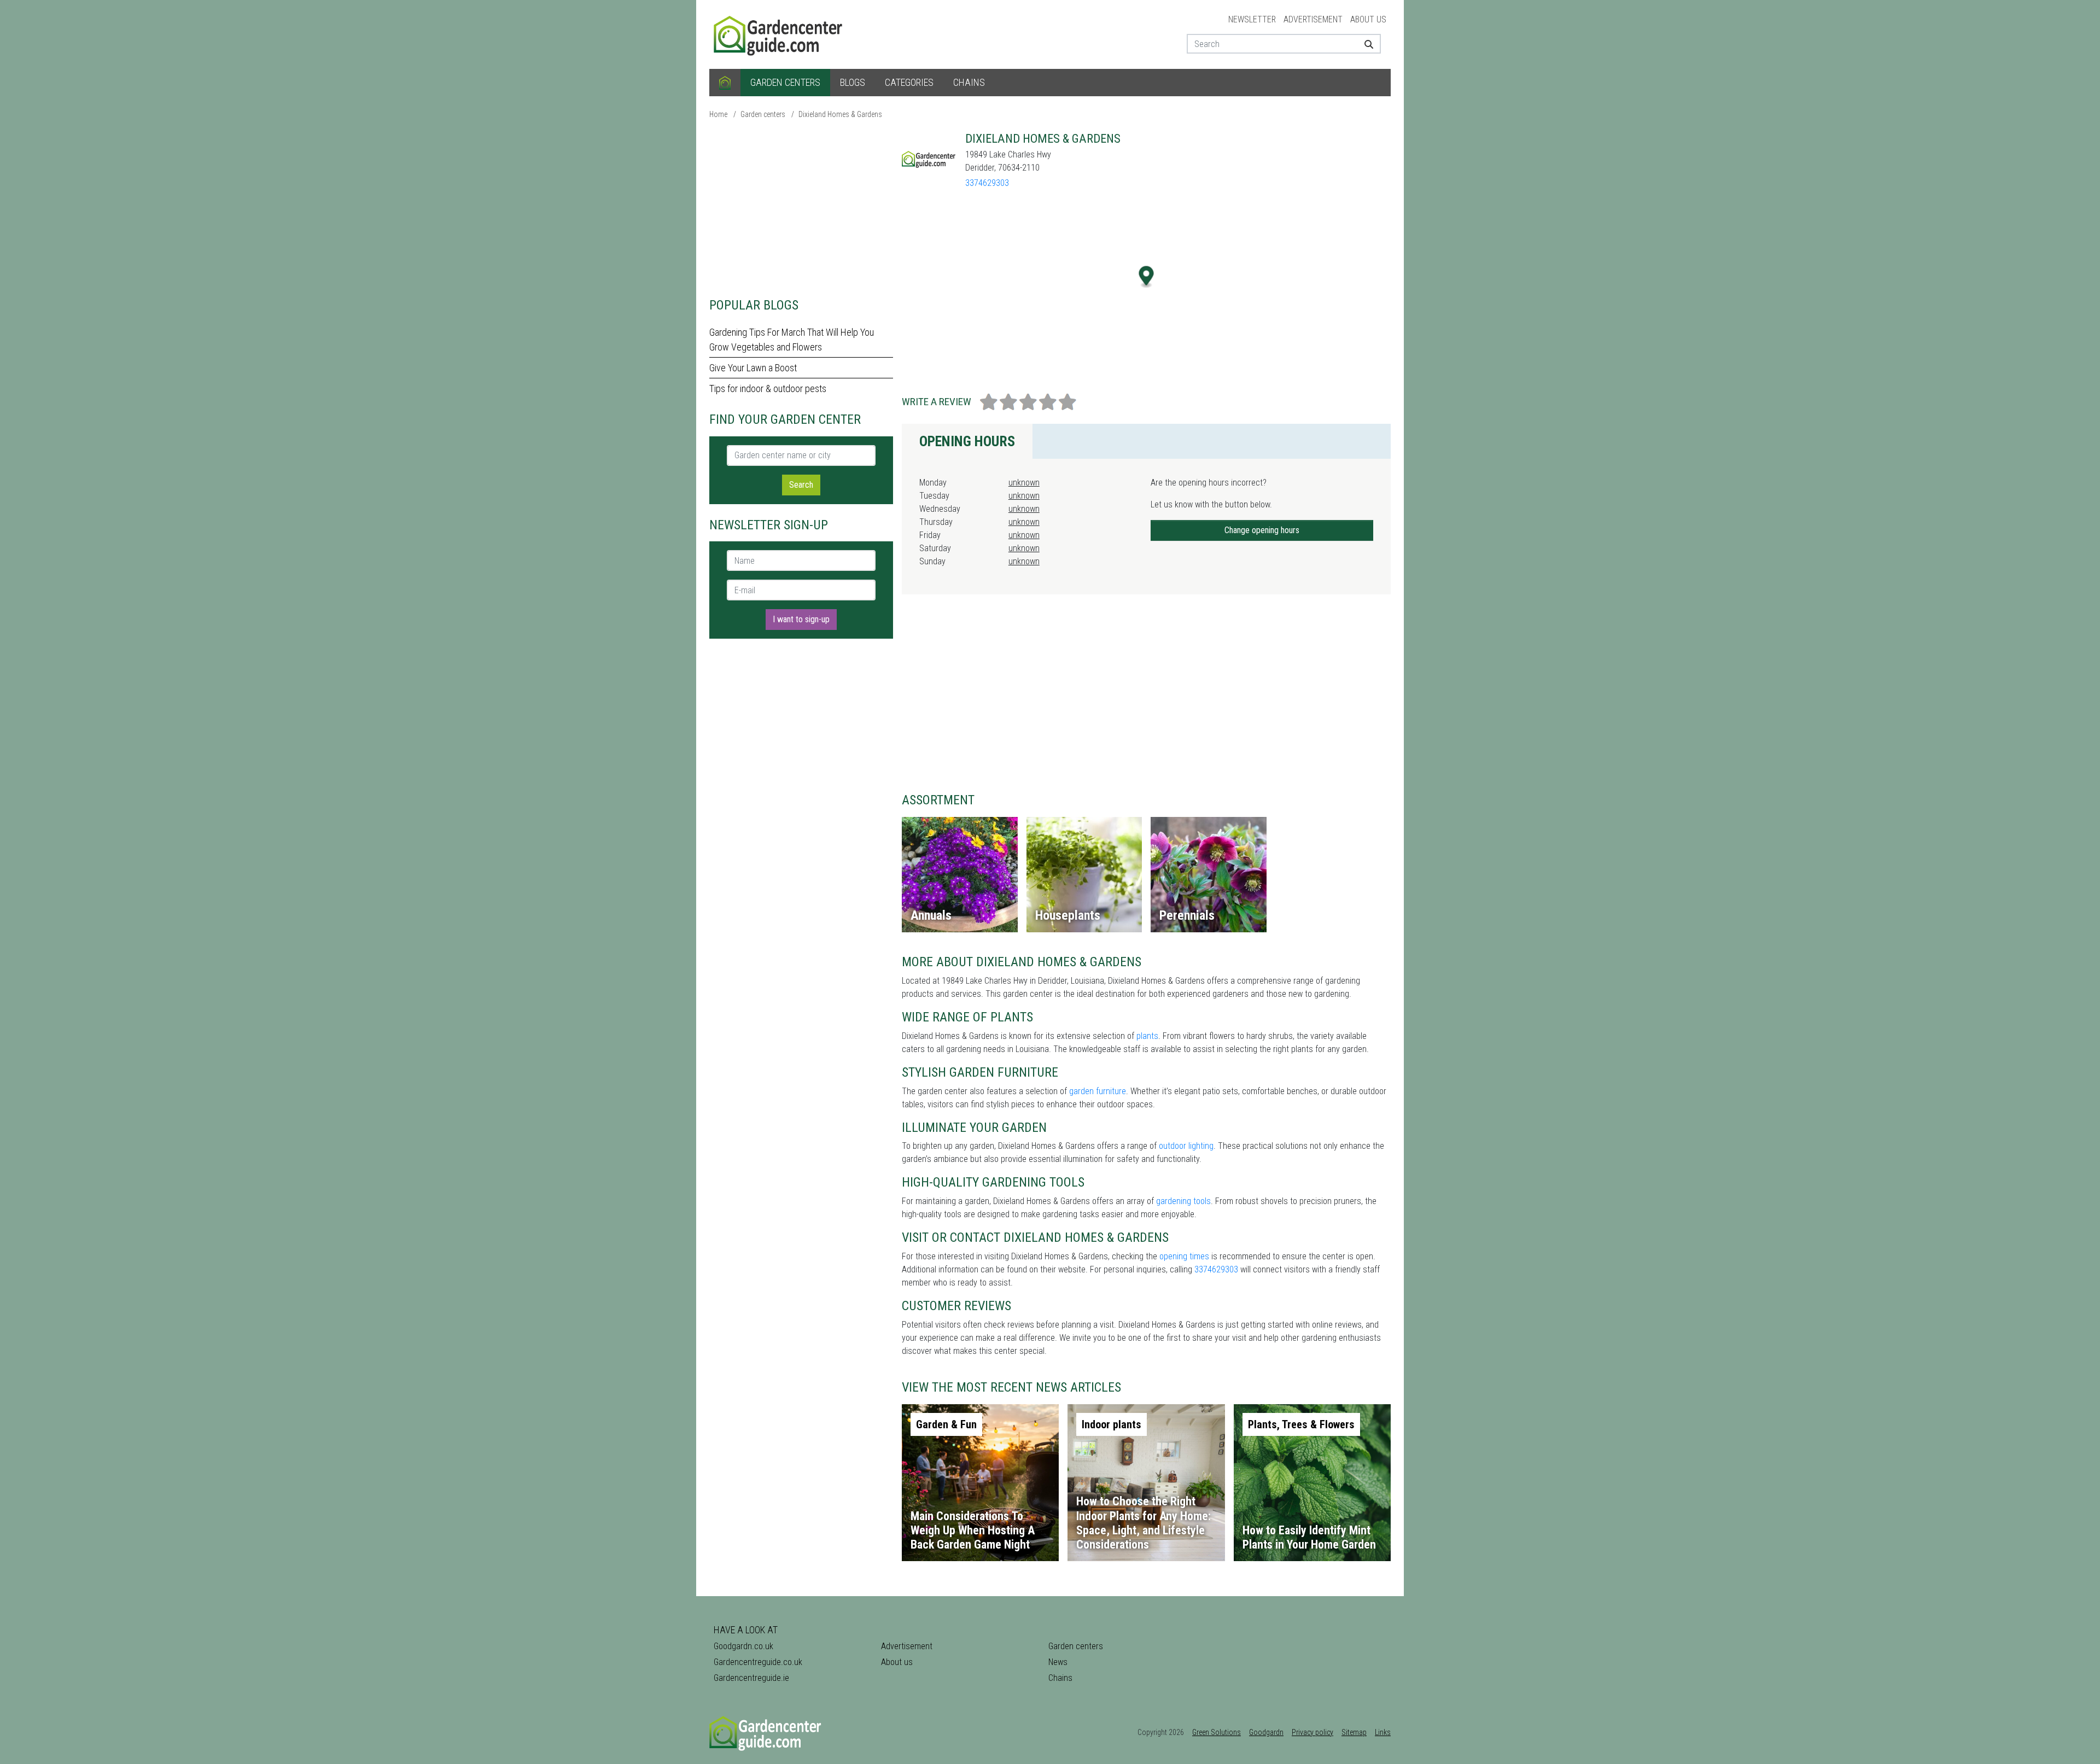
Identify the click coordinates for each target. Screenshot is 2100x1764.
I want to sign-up (801, 619)
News (1058, 1662)
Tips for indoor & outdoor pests (768, 389)
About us (1368, 19)
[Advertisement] (801, 208)
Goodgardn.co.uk (743, 1646)
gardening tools (1183, 1201)
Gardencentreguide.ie (751, 1678)
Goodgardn (1266, 1732)
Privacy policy (1312, 1732)
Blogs (853, 82)
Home (718, 114)
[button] (1147, 277)
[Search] (1365, 44)
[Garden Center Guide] (779, 34)
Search (801, 485)
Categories (909, 82)
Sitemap (1354, 1732)
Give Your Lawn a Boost (753, 368)
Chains (969, 82)
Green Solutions (1217, 1732)
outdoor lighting (1186, 1146)
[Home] (725, 83)
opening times (1184, 1256)
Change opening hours (1262, 530)
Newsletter (1252, 19)
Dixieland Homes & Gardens (840, 114)
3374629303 (987, 183)
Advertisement (1313, 19)
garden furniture (1098, 1091)
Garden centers (785, 82)
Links (1383, 1732)
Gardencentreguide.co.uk (758, 1662)
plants (1147, 1036)
